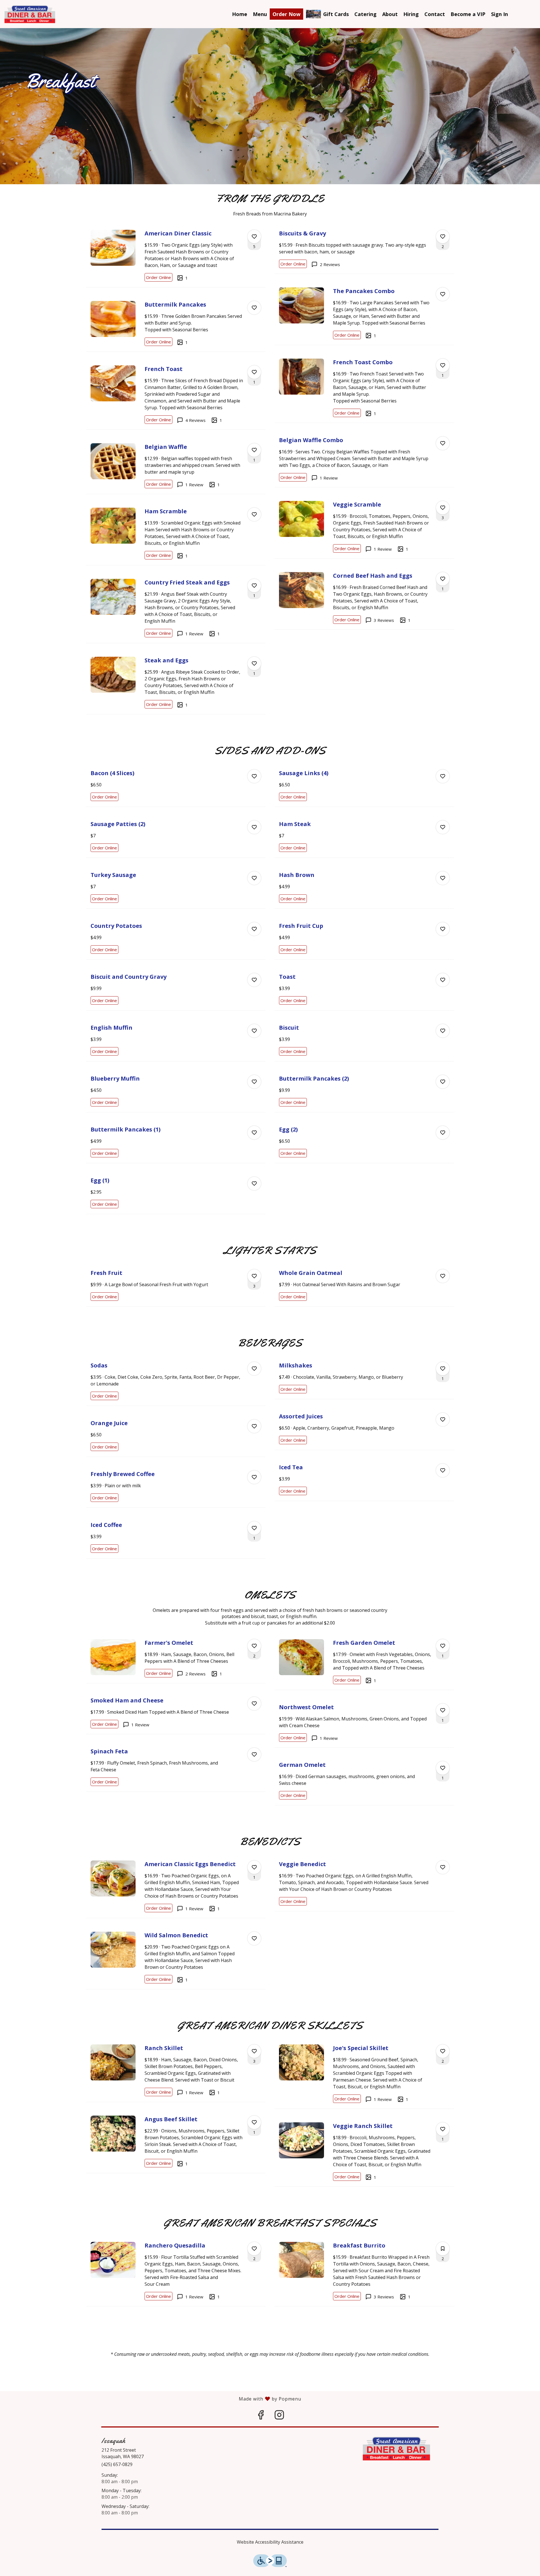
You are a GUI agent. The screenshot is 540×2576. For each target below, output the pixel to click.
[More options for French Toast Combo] (443, 365)
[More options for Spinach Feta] (254, 1754)
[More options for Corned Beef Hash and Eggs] (443, 579)
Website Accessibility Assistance (270, 2542)
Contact (435, 14)
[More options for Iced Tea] (443, 1470)
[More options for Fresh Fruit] (254, 1276)
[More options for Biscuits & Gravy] (443, 237)
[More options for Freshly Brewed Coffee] (254, 1477)
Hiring (411, 14)
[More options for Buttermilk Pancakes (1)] (254, 1133)
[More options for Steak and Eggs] (254, 663)
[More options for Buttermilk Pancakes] (254, 308)
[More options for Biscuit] (443, 1031)
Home (240, 14)
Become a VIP (468, 14)
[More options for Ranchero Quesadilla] (254, 2249)
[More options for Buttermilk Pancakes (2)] (443, 1082)
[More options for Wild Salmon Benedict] (254, 1938)
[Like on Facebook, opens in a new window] (261, 2416)
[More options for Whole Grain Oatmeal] (443, 1276)
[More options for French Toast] (254, 372)
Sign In (499, 14)
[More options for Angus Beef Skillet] (254, 2122)
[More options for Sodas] (254, 1369)
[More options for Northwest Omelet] (443, 1710)
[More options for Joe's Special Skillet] (443, 2051)
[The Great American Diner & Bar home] (30, 14)
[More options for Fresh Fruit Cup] (443, 929)
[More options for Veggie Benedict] (443, 1867)
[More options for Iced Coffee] (254, 1528)
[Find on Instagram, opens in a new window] (279, 2416)
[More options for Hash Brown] (443, 878)
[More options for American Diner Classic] (254, 237)
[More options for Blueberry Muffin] (254, 1082)
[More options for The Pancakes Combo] (443, 294)
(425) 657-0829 (117, 2464)
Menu (260, 14)
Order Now (286, 14)
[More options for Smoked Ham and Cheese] (254, 1704)
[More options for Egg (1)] (254, 1184)
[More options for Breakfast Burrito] (443, 2249)
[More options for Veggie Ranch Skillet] (443, 2129)
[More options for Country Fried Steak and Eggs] (254, 586)
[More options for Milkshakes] (443, 1369)
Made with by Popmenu (151, 2399)
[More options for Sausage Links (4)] (443, 776)
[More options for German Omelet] (443, 1768)
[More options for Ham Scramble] (254, 514)
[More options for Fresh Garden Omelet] (443, 1646)
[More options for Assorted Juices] (443, 1419)
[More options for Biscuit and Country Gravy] (254, 980)
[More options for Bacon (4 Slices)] (254, 776)
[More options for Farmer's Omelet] (254, 1646)
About (390, 14)
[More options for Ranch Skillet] (254, 2051)
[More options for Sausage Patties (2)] (254, 827)
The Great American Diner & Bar (397, 2449)
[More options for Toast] (443, 980)
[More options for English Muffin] (254, 1031)
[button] (176, 256)
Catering (365, 14)
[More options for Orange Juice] (254, 1426)
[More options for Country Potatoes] (254, 929)
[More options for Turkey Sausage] (254, 878)
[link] (158, 277)
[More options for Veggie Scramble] (443, 508)
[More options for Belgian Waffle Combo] (443, 443)
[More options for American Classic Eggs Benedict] (254, 1867)
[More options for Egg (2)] (443, 1133)
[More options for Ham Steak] (443, 827)
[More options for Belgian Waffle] (254, 450)
